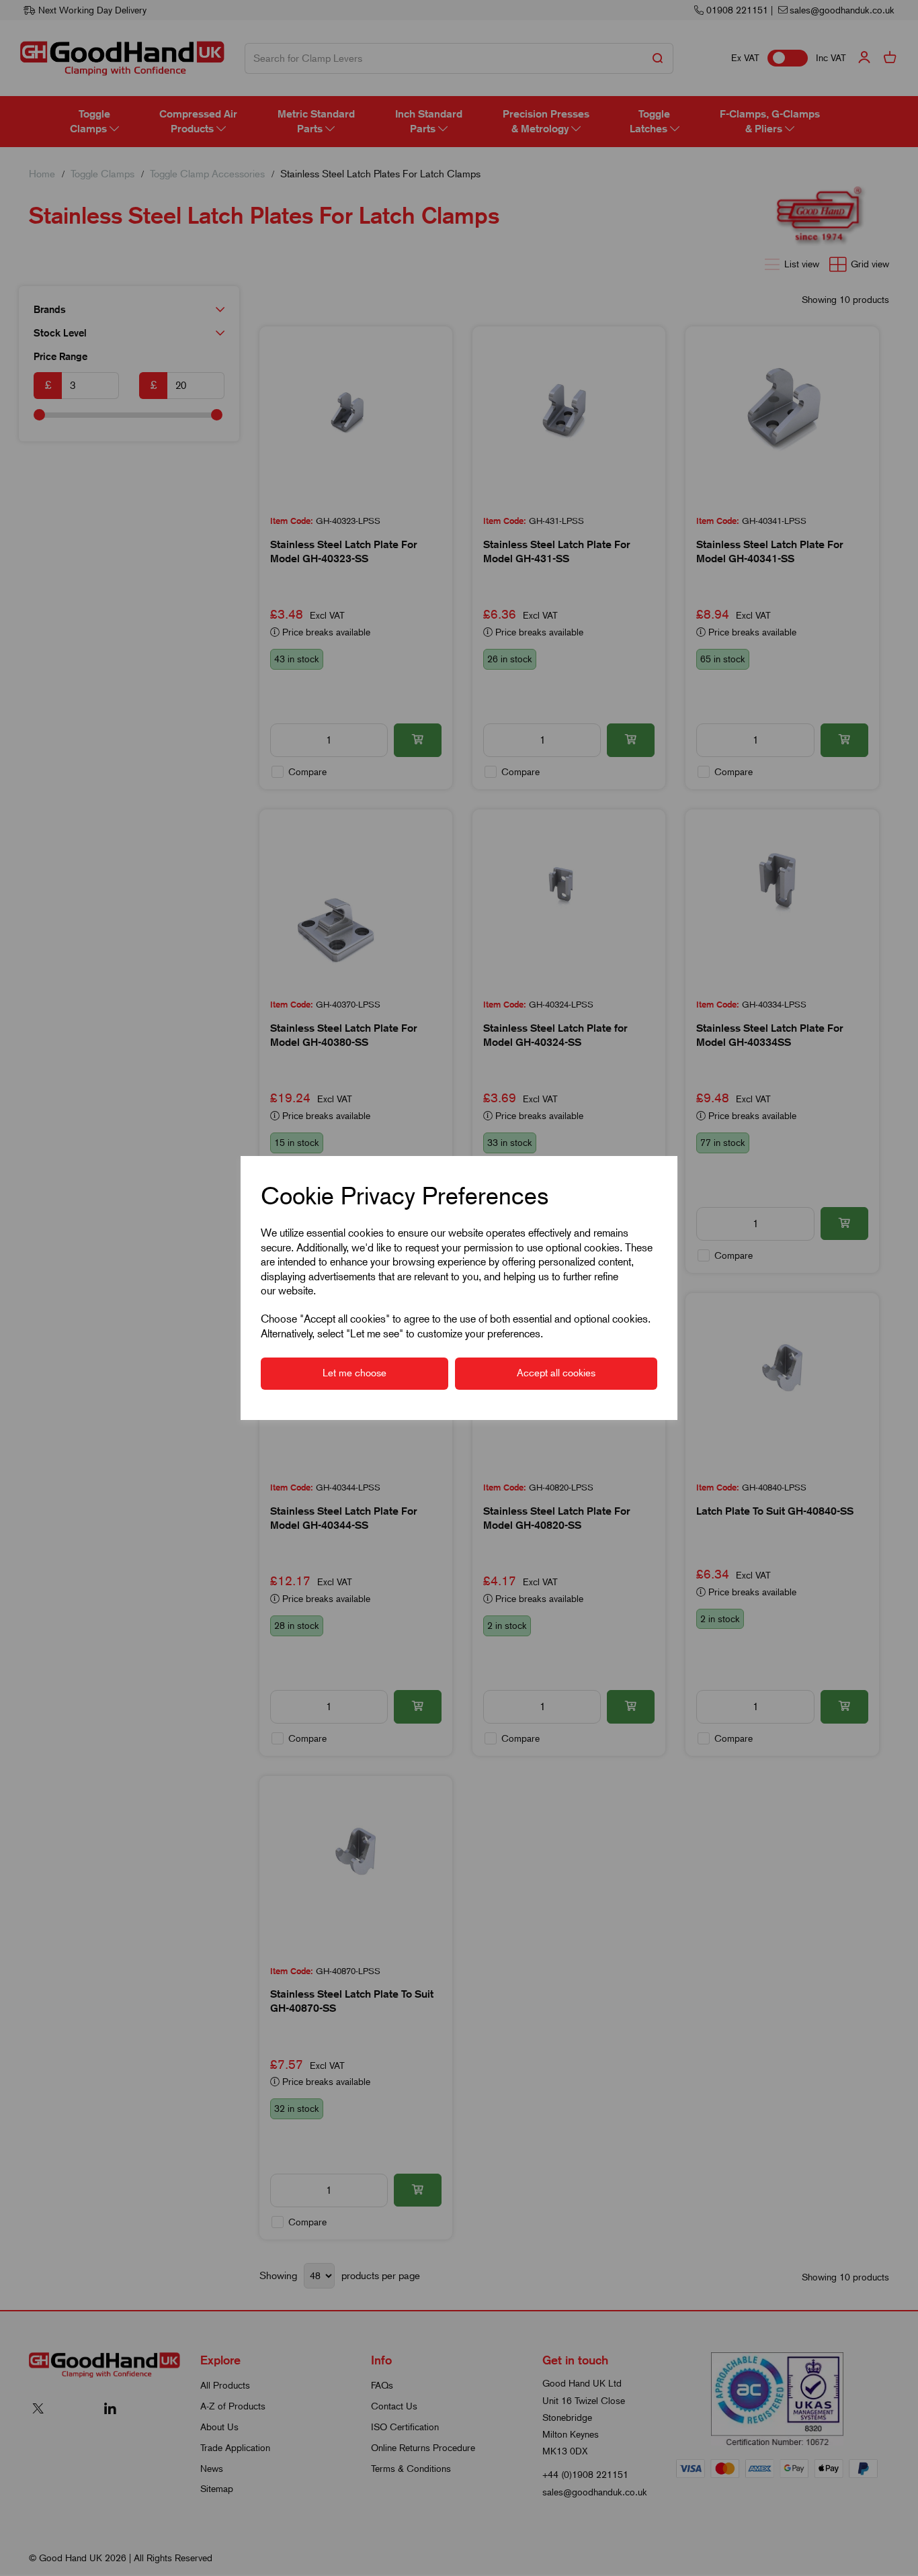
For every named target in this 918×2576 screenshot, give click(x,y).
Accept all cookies (556, 1373)
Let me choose (354, 1373)
